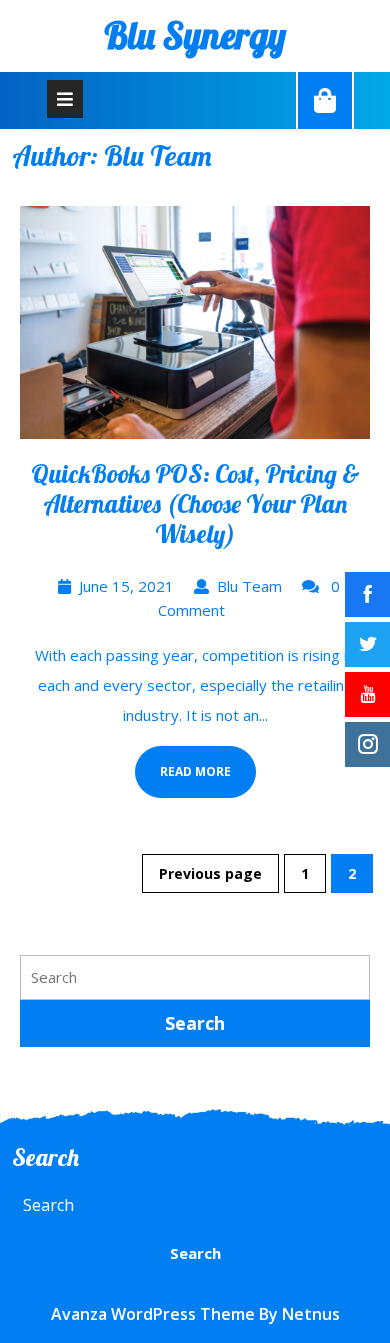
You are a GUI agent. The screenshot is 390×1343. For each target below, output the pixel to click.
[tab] (65, 99)
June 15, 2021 (126, 586)
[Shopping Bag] (325, 100)
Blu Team (249, 586)
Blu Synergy (195, 35)
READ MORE (183, 763)
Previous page (210, 873)
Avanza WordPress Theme (153, 1314)
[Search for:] (195, 977)
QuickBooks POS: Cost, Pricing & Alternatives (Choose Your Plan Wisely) (195, 503)
